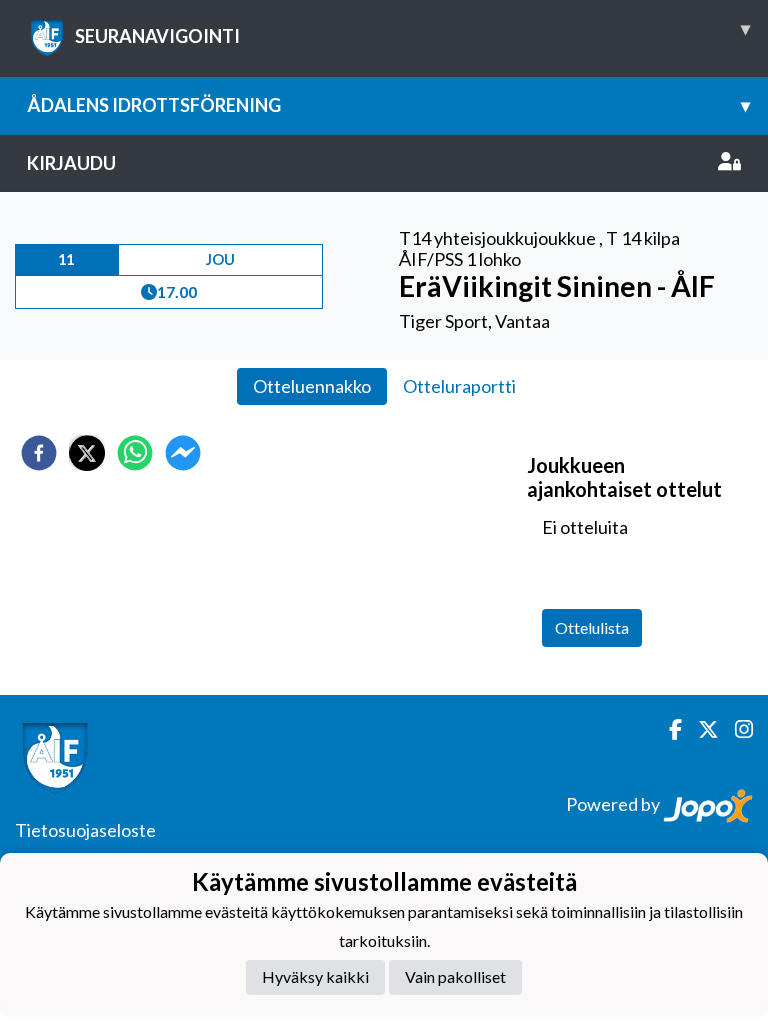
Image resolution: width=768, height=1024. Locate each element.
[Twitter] (700, 729)
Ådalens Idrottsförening (388, 105)
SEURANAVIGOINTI (412, 32)
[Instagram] (736, 729)
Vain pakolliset (455, 976)
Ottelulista (592, 627)
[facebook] (39, 453)
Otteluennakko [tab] (312, 386)
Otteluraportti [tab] (459, 386)
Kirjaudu (71, 163)
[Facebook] (667, 729)
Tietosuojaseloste (85, 830)
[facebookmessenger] (183, 453)
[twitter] (87, 453)
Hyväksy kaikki (315, 976)
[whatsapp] (135, 453)
